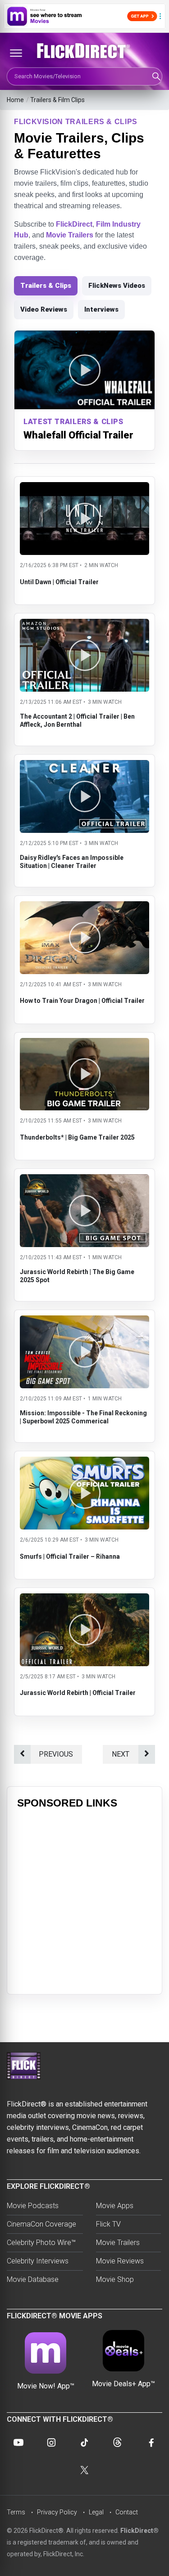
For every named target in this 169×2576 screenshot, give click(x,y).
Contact (127, 2512)
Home (15, 100)
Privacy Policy (57, 2512)
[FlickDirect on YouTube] (18, 2442)
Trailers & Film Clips (57, 100)
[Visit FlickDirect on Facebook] (151, 2442)
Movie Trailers (70, 235)
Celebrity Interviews (38, 2261)
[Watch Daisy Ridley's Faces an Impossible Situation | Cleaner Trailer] (84, 766)
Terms (16, 2512)
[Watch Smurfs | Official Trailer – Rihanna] (84, 1462)
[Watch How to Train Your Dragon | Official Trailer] (84, 907)
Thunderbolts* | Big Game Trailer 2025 (77, 1137)
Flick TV (108, 2224)
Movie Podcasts (33, 2206)
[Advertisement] (84, 1900)
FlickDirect (74, 224)
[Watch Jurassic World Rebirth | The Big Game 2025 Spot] (84, 1180)
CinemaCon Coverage (41, 2224)
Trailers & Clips (46, 286)
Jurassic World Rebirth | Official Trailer (78, 1693)
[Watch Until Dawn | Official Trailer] (84, 488)
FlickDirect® (139, 2531)
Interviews (101, 309)
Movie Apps (115, 2206)
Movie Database (33, 2279)
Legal (96, 2512)
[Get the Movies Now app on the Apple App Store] (84, 16)
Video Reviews (44, 309)
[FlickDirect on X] (85, 2470)
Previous (56, 1754)
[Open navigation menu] (16, 53)
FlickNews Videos (117, 286)
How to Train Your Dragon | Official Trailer (82, 1001)
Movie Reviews (120, 2261)
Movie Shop (115, 2279)
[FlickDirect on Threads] (118, 2442)
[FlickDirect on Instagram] (51, 2442)
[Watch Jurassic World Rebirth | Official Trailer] (84, 1599)
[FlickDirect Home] (84, 51)
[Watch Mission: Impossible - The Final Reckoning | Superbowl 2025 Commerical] (84, 1321)
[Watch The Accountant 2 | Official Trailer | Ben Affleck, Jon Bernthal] (84, 624)
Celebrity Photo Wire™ (41, 2243)
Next (121, 1754)
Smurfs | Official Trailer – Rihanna (70, 1556)
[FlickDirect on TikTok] (84, 2442)
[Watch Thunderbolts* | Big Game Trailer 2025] (84, 1044)
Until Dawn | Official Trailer (59, 582)
